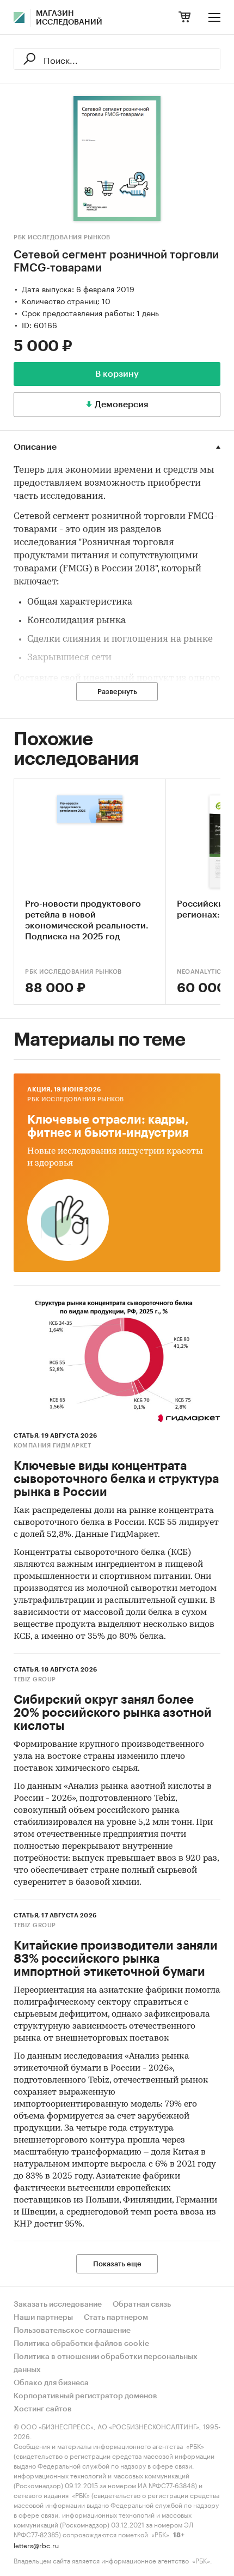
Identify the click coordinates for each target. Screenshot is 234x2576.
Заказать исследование (58, 2304)
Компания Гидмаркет (52, 1446)
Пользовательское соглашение (72, 2331)
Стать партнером (116, 2318)
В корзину (117, 374)
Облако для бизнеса (51, 2383)
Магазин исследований (69, 18)
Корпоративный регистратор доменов (85, 2396)
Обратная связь (142, 2304)
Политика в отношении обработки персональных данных (106, 2363)
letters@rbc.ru (36, 2545)
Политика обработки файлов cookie (81, 2344)
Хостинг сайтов (43, 2409)
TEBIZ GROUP (35, 1679)
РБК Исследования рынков (62, 237)
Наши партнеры (43, 2318)
